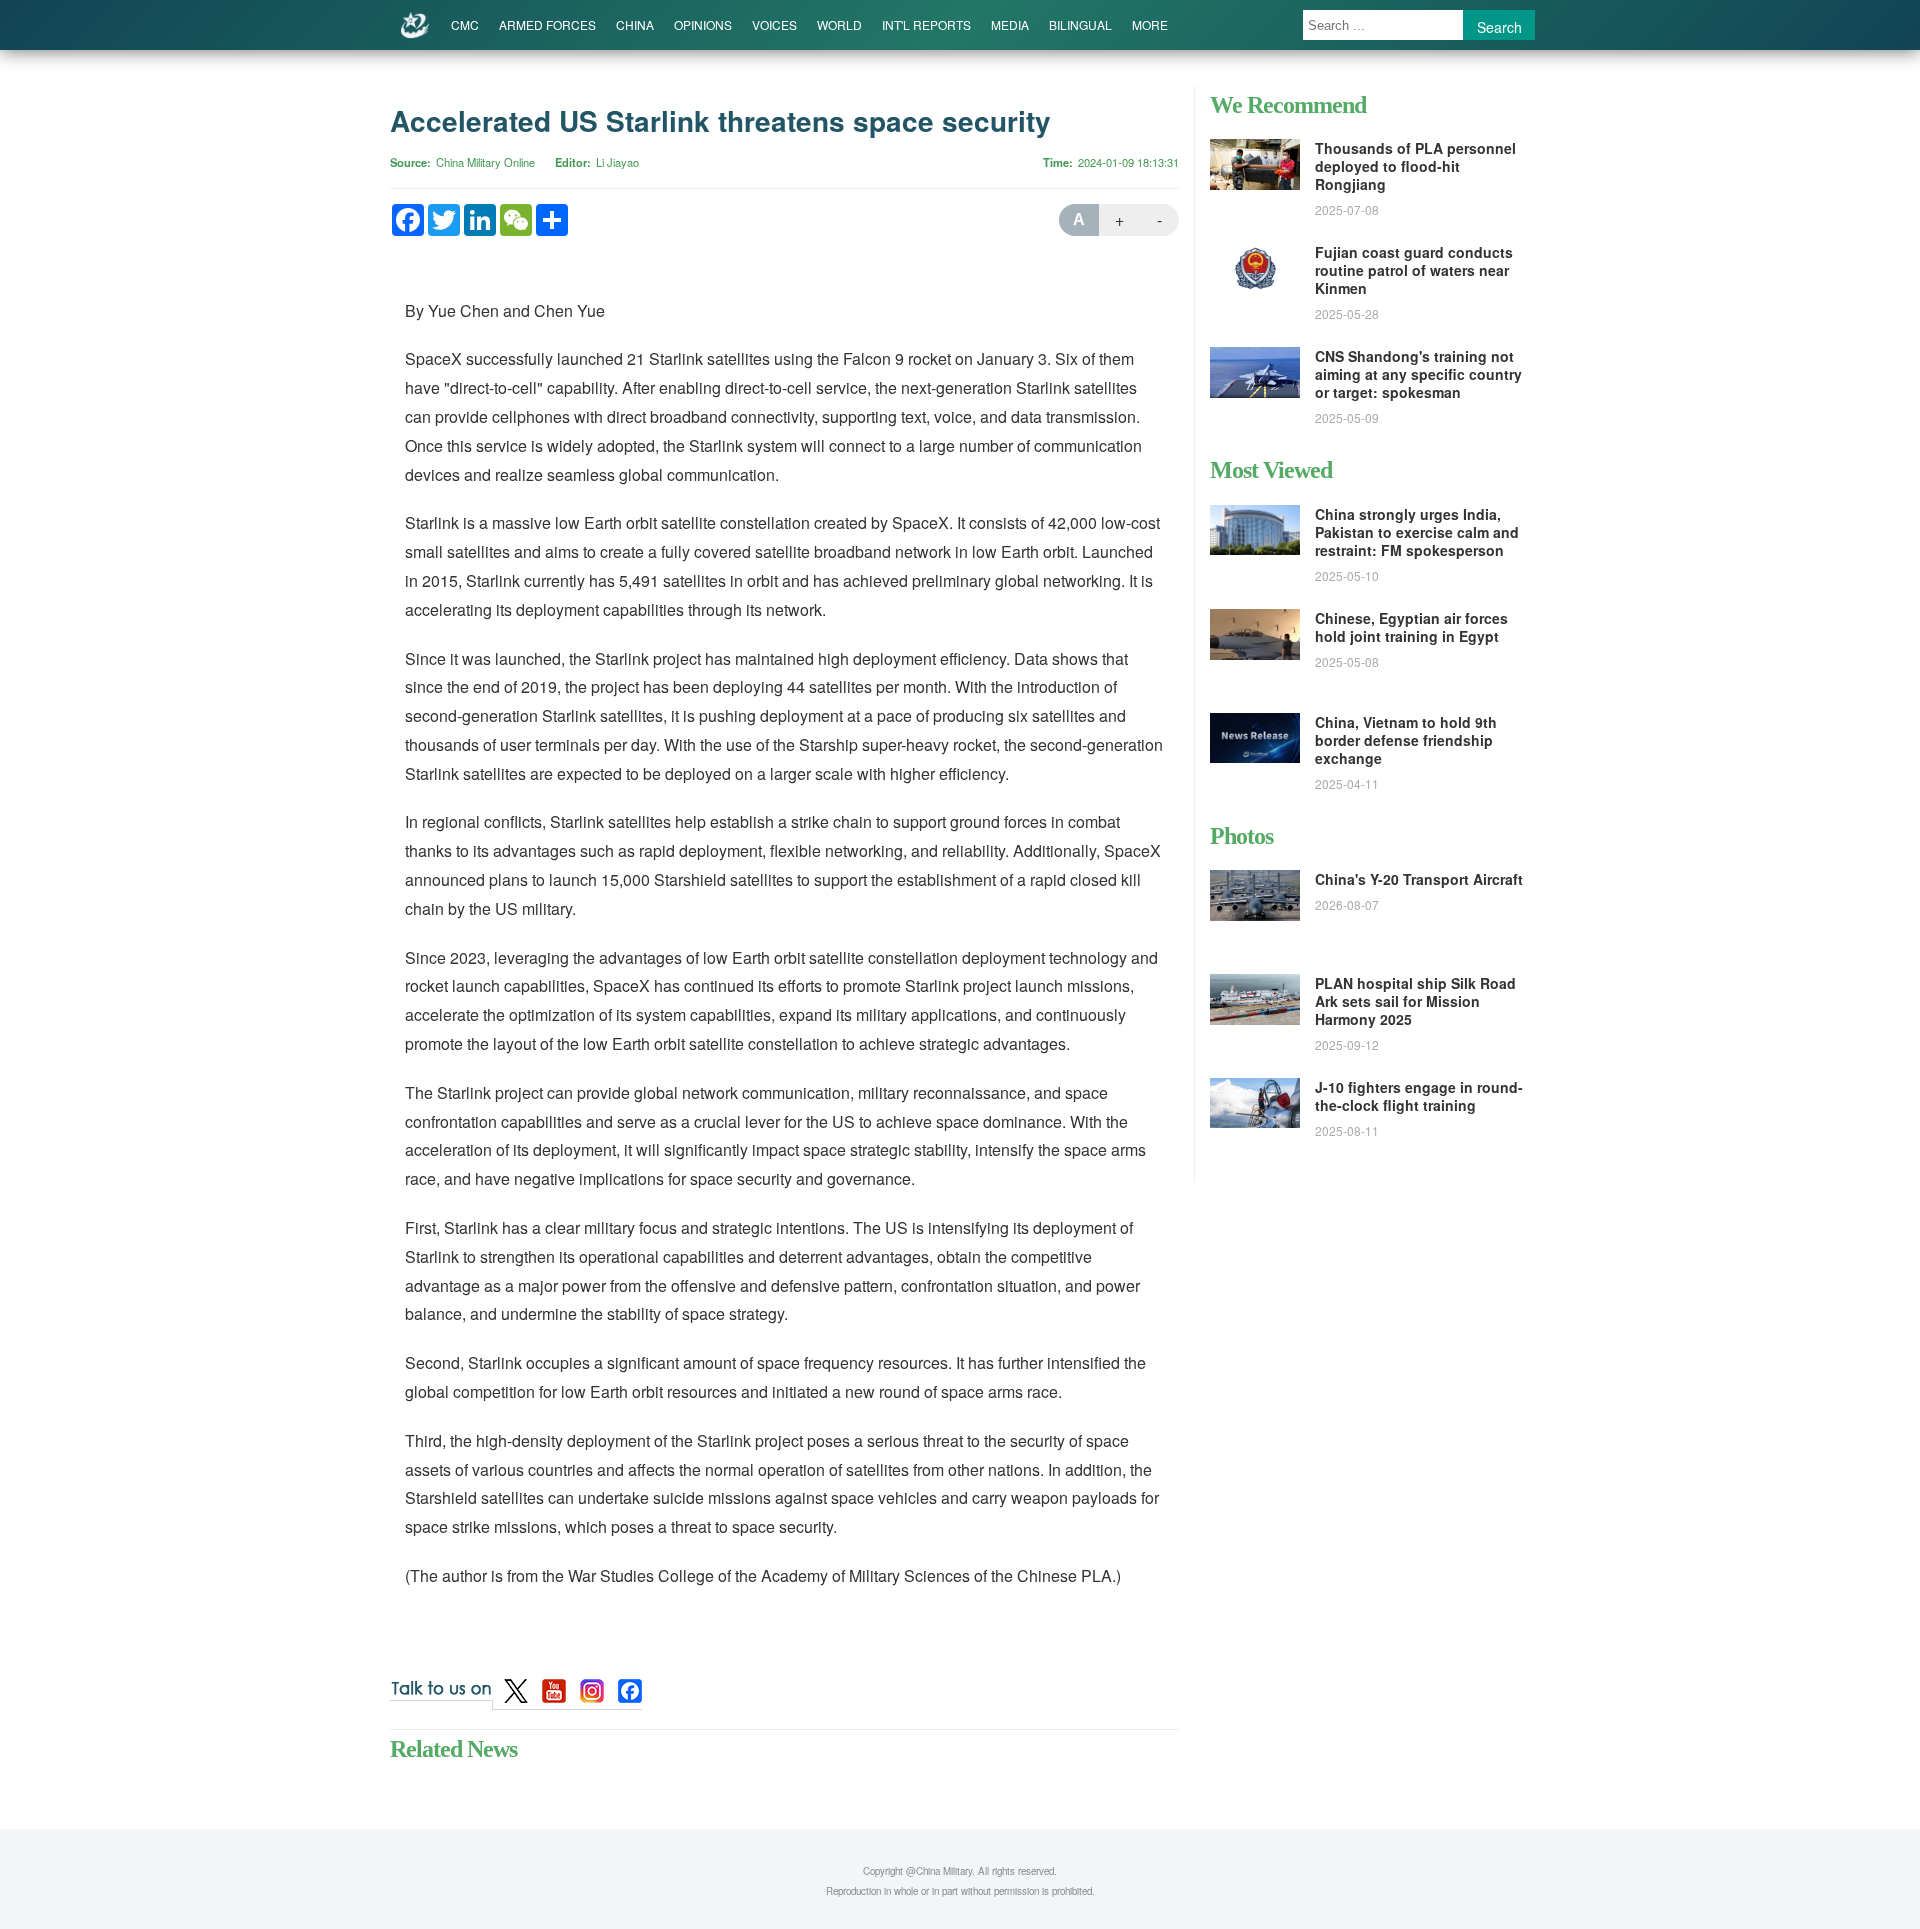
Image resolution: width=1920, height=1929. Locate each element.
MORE (1150, 24)
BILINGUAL (1080, 24)
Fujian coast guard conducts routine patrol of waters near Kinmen (1414, 270)
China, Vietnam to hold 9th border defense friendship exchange (1406, 740)
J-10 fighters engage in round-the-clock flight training (1419, 1096)
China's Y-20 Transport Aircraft (1419, 879)
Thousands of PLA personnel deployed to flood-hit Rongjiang (1415, 166)
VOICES (774, 24)
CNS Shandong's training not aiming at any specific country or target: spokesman (1418, 374)
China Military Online (485, 162)
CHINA (635, 24)
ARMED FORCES (547, 24)
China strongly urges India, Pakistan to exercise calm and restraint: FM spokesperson (1417, 532)
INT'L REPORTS (926, 24)
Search (1499, 27)
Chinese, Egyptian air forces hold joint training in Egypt (1411, 627)
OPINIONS (703, 24)
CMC (465, 24)
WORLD (839, 24)
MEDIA (1010, 24)
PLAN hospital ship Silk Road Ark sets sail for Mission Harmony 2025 (1415, 1001)
